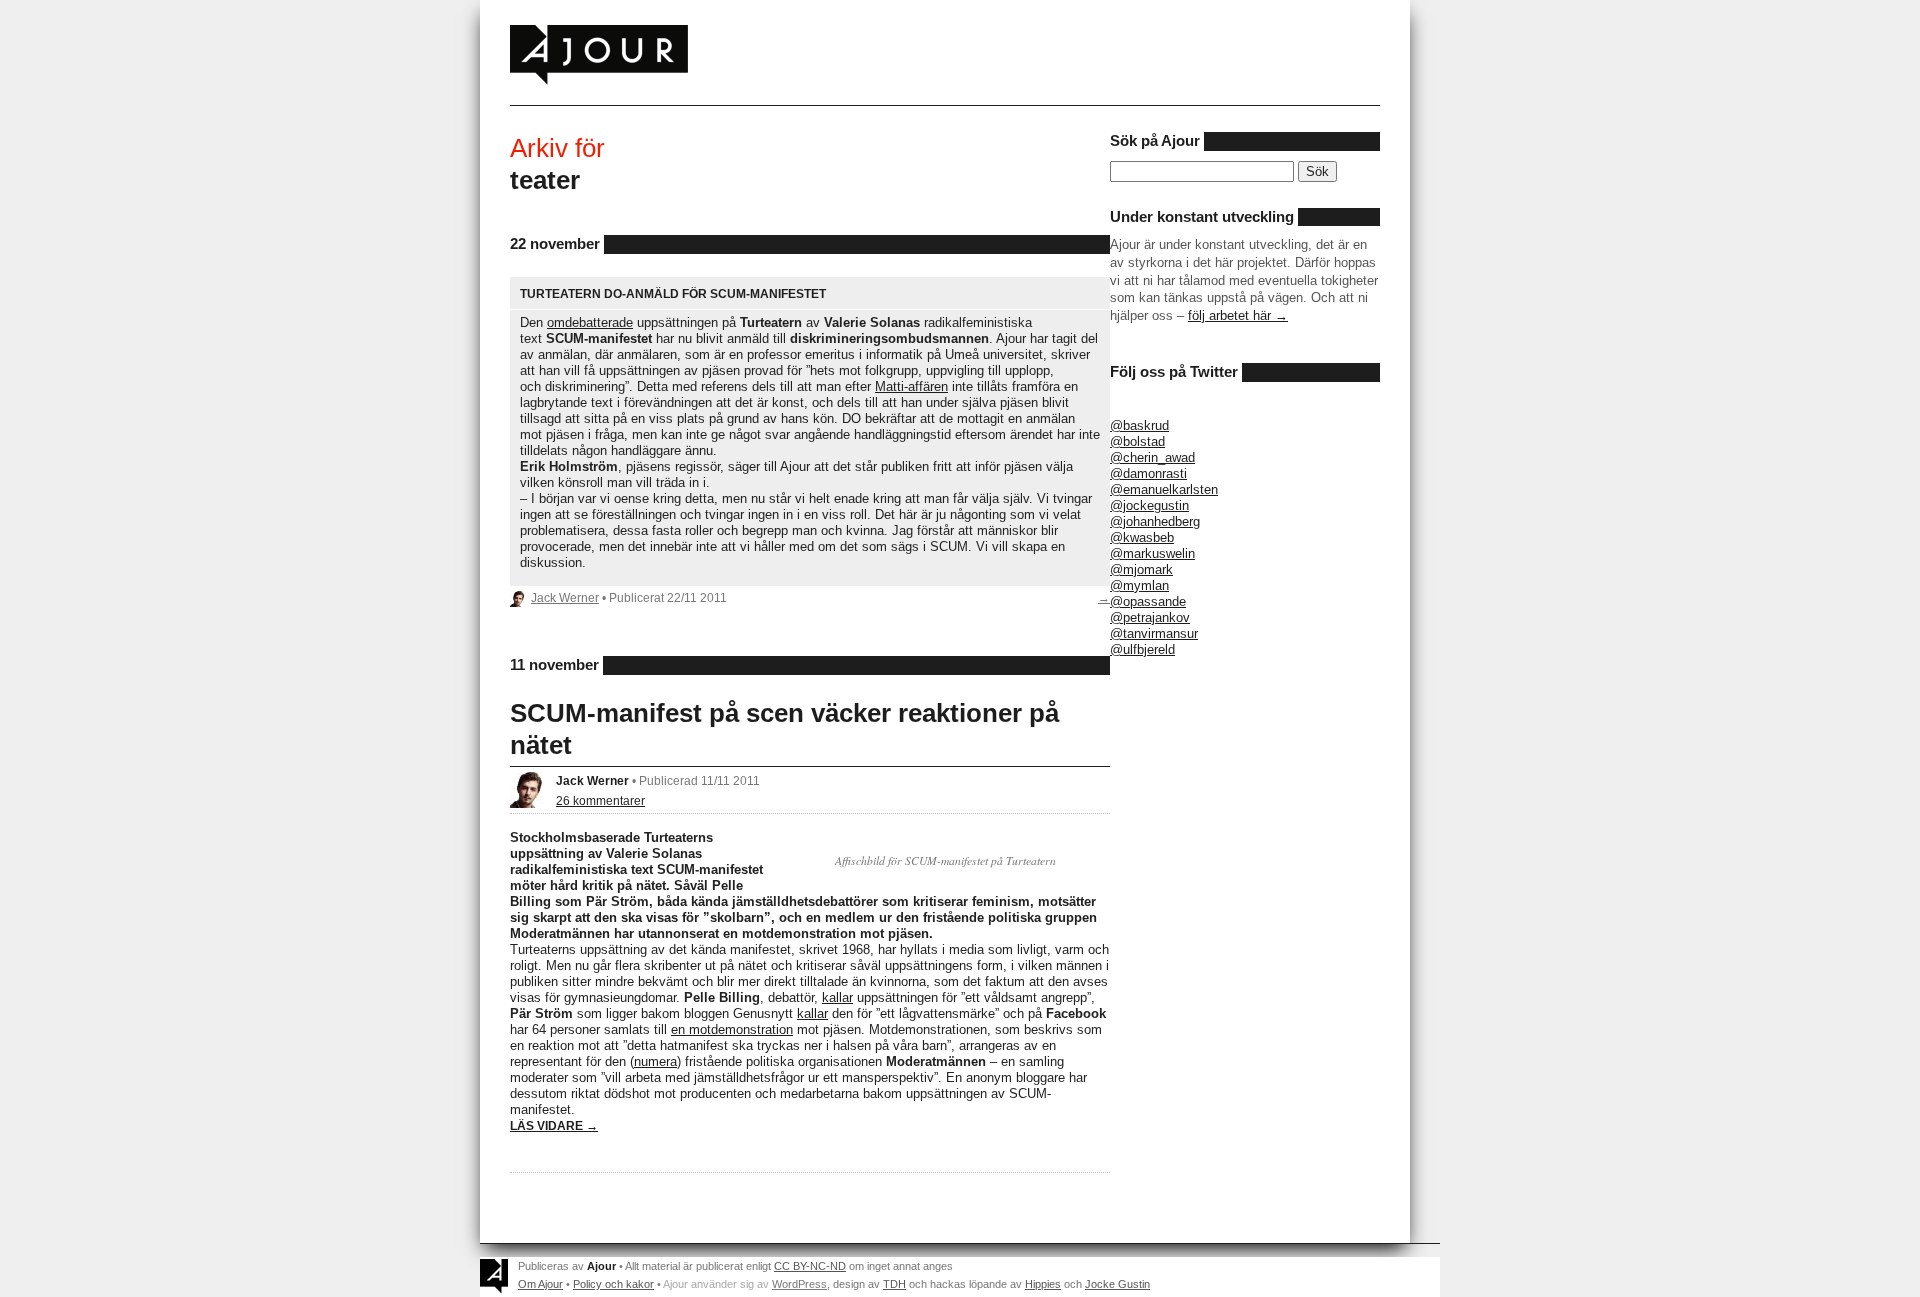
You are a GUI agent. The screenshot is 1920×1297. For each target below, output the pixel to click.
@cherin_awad (1152, 457)
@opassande (1148, 601)
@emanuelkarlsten (1164, 489)
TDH (894, 1284)
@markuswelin (1152, 553)
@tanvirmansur (1154, 633)
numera (655, 1061)
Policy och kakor (613, 1284)
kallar (837, 997)
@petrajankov (1150, 617)
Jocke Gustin (1117, 1284)
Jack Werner (565, 597)
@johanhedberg (1155, 521)
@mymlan (1139, 585)
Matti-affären (911, 386)
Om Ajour (540, 1284)
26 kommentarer (600, 800)
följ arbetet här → (1238, 315)
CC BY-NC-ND (810, 1266)
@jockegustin (1149, 505)
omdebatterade (590, 322)
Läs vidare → (554, 1125)
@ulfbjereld (1142, 649)
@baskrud (1139, 425)
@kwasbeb (1142, 537)
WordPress (799, 1284)
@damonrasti (1148, 473)
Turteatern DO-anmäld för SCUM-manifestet (673, 293)
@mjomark (1141, 569)
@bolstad (1137, 441)
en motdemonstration (732, 1029)
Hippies (1043, 1284)
